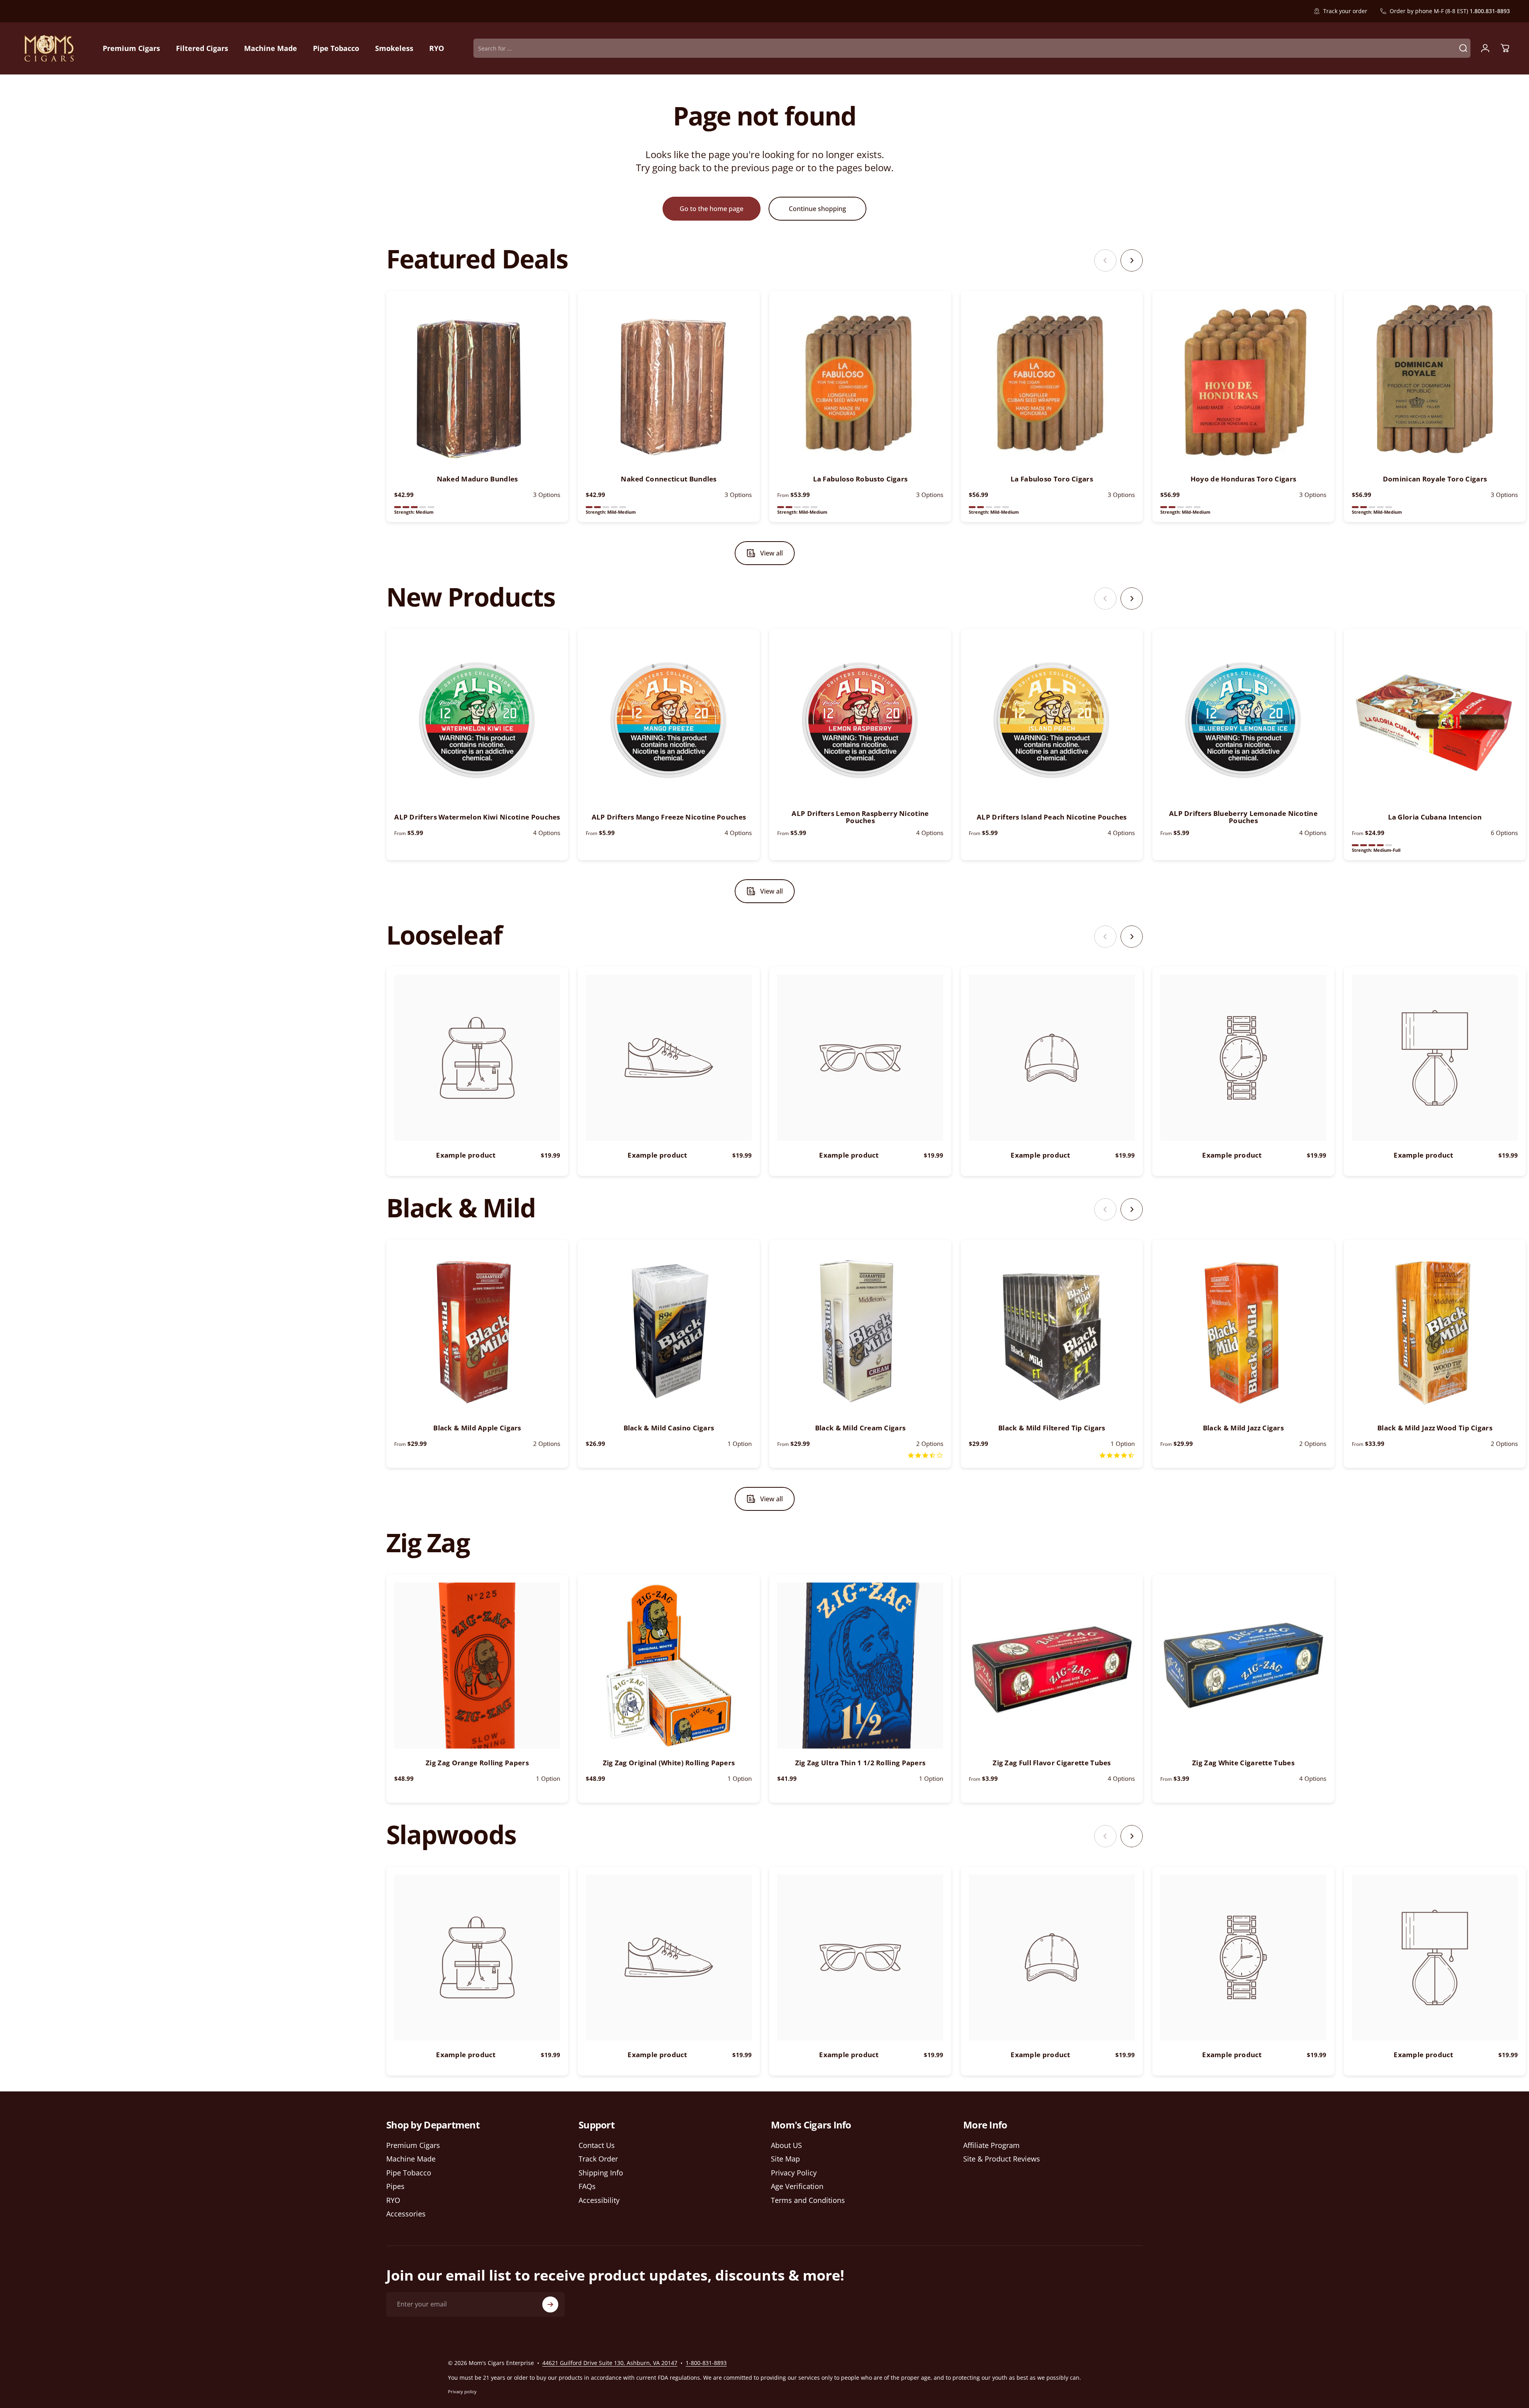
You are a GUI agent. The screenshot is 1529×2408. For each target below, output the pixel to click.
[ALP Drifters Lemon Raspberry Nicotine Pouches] (860, 720)
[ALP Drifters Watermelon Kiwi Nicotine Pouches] (477, 720)
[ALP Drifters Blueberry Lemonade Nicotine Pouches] (1243, 720)
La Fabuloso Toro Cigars (1052, 479)
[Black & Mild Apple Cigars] (477, 1331)
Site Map (785, 2159)
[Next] (1132, 260)
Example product (466, 1155)
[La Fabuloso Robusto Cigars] (860, 382)
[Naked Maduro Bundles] (477, 382)
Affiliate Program (991, 2145)
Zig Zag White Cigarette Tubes (1243, 1763)
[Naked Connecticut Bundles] (669, 382)
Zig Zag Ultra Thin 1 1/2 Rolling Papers (860, 1763)
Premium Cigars (413, 2145)
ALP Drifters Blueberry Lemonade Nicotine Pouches (1243, 817)
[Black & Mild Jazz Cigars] (1243, 1331)
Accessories (406, 2214)
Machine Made (411, 2159)
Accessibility (599, 2200)
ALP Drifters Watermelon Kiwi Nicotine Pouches (477, 817)
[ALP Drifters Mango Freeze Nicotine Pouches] (669, 720)
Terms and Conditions (808, 2200)
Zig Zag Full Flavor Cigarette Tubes (1052, 1763)
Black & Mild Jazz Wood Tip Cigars (1435, 1428)
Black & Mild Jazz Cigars (1243, 1428)
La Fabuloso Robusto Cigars (860, 479)
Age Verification (797, 2186)
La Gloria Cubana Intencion (1435, 817)
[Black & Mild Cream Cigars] (860, 1331)
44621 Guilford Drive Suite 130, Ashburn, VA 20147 (610, 2363)
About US (786, 2145)
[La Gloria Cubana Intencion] (1435, 720)
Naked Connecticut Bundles (669, 479)
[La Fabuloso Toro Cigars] (1052, 382)
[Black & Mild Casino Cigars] (669, 1331)
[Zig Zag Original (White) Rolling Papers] (669, 1666)
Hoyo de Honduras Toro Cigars (1243, 479)
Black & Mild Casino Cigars (669, 1428)
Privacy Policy (794, 2173)
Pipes (395, 2186)
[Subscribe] (550, 2304)
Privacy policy (462, 2391)
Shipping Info (601, 2173)
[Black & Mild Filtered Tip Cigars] (1052, 1331)
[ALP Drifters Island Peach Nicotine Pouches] (1052, 720)
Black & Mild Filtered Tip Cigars (1052, 1428)
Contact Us (597, 2145)
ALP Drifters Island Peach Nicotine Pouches (1052, 817)
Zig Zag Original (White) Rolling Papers (669, 1763)
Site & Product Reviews (1002, 2159)
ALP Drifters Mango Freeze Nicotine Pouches (669, 817)
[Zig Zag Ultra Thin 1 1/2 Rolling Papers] (860, 1666)
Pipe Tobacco (409, 2173)
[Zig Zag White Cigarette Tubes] (1243, 1666)
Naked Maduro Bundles (477, 479)
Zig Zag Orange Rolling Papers (477, 1763)
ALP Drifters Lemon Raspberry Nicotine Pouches (860, 817)
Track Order (598, 2159)
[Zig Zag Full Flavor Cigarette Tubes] (1052, 1666)
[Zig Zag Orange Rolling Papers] (477, 1666)
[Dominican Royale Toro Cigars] (1435, 382)
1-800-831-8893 (706, 2363)
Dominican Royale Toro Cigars (1435, 479)
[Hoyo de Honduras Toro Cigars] (1243, 382)
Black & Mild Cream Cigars (860, 1428)
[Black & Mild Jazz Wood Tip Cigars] (1435, 1331)
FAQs (587, 2186)
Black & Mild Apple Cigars (477, 1428)
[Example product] (477, 1058)
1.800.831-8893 (1490, 11)
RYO (393, 2200)
